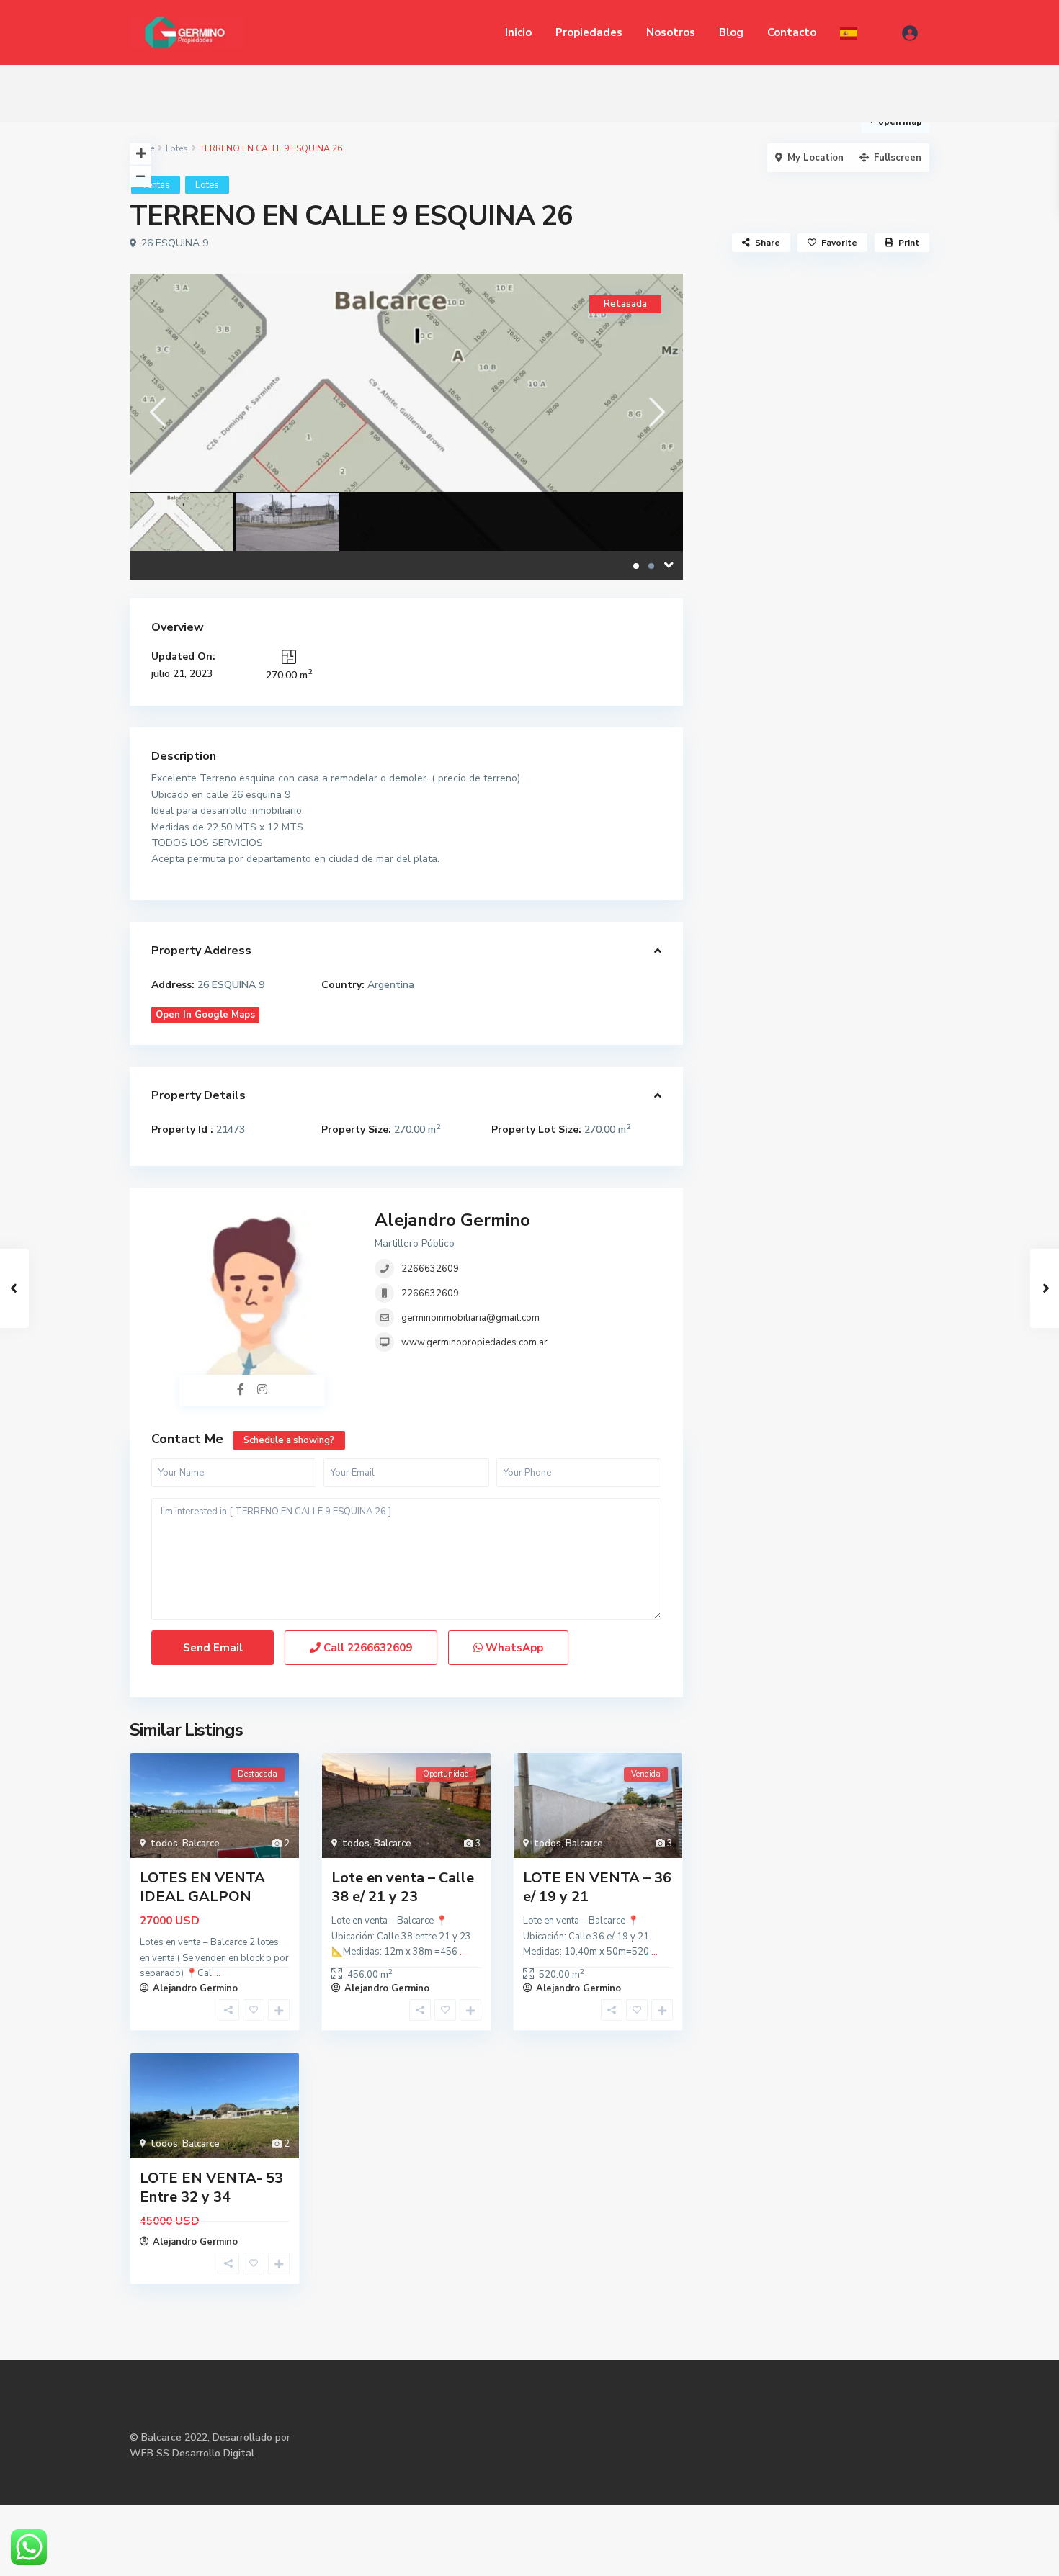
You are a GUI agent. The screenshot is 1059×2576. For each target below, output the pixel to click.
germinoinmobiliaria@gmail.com (470, 1318)
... (463, 1952)
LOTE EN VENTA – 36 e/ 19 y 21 (597, 1887)
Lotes (177, 148)
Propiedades (589, 32)
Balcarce (201, 1844)
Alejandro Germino (452, 1220)
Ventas (156, 185)
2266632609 (430, 1269)
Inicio (518, 32)
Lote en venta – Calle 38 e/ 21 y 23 (403, 1887)
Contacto (792, 32)
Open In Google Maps (205, 1015)
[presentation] (157, 412)
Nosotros (671, 32)
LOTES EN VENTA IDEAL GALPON (202, 1887)
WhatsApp (513, 1648)
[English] (849, 32)
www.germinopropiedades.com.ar (474, 1342)
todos (164, 1844)
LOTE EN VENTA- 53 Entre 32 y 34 (211, 2187)
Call (366, 1648)
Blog (731, 32)
